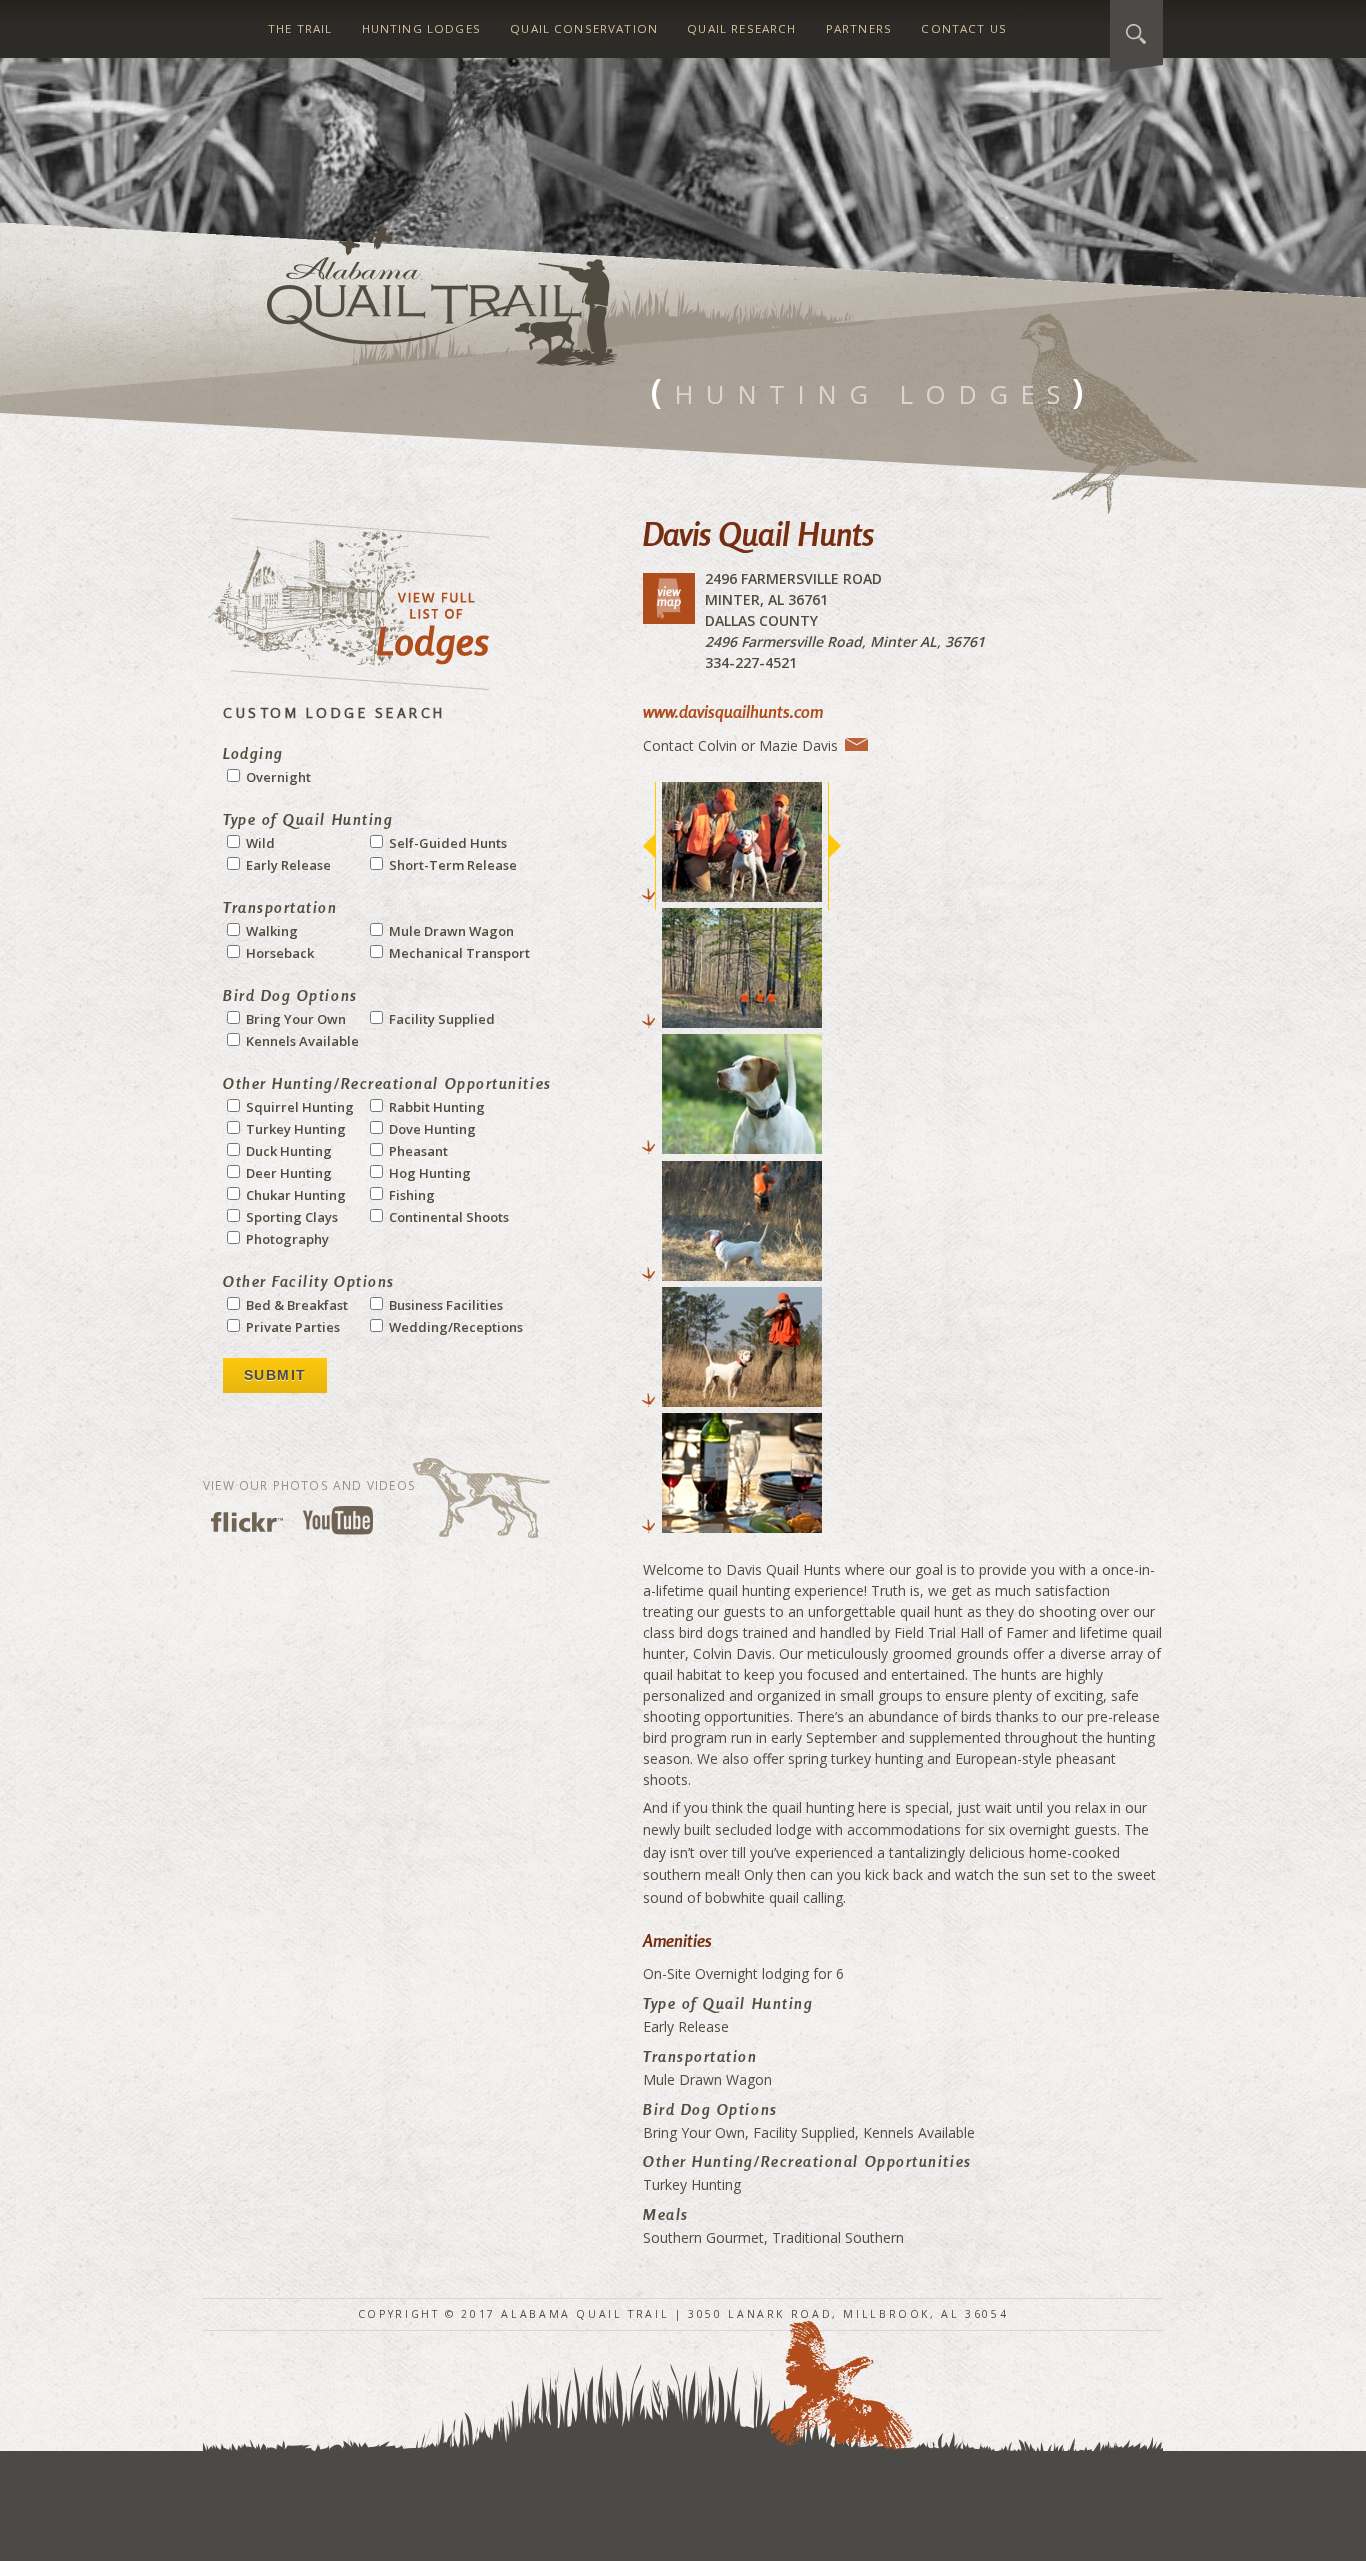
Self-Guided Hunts (446, 843)
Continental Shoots (447, 1217)
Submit (275, 1375)
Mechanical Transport (458, 953)
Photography (286, 1239)
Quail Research (741, 28)
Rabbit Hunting (435, 1107)
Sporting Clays (290, 1217)
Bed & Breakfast (295, 1305)
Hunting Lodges (421, 28)
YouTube (338, 1520)
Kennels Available (301, 1041)
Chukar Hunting (294, 1195)
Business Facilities (444, 1305)
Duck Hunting (287, 1151)
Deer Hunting (287, 1173)
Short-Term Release (451, 865)
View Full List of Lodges (348, 604)
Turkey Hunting (294, 1129)
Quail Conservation (584, 28)
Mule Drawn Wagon (450, 931)
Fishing (410, 1195)
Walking (270, 931)
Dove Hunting (431, 1129)
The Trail (300, 28)
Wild (259, 843)
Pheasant (417, 1151)
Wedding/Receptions (454, 1327)
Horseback (278, 953)
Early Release (287, 865)
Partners (859, 28)
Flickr (247, 1522)
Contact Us (964, 28)
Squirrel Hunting (298, 1107)
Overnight (277, 777)
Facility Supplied (440, 1019)
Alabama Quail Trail (442, 296)
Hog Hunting (428, 1173)
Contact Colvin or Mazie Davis (740, 744)
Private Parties (291, 1327)
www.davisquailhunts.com (733, 711)
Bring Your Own (294, 1019)
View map (669, 598)
